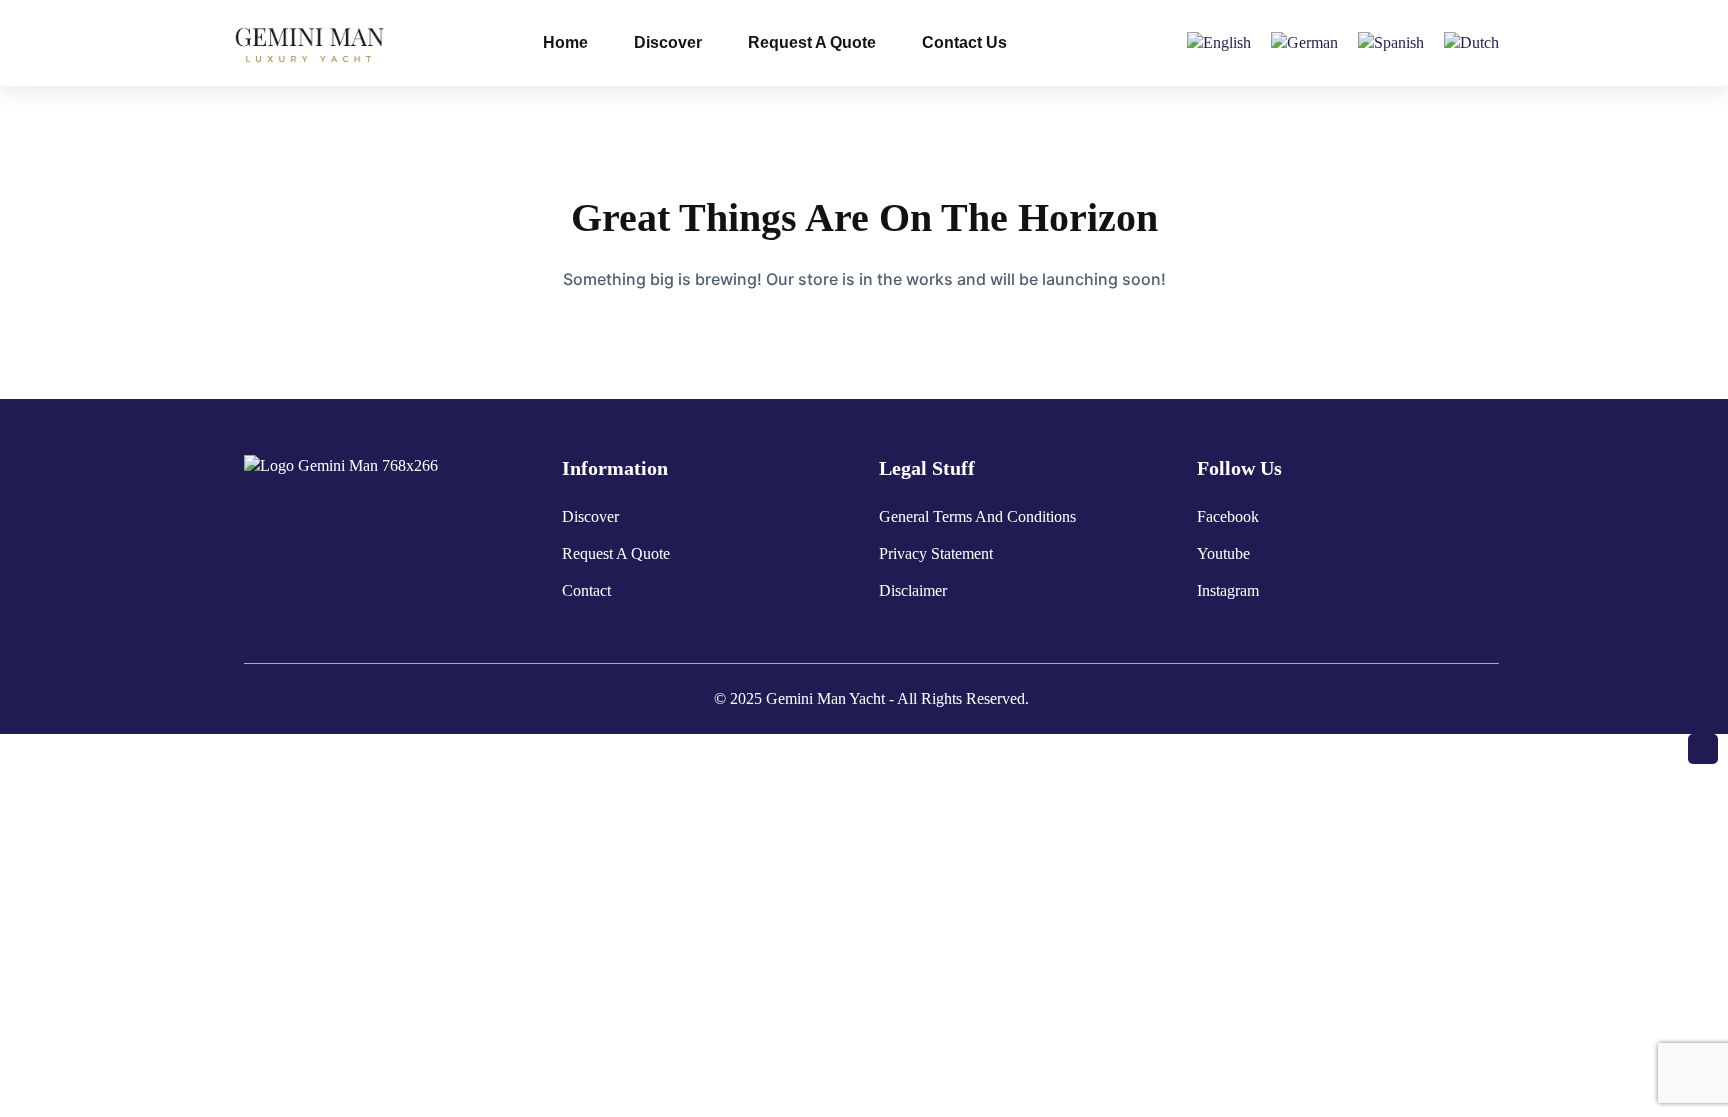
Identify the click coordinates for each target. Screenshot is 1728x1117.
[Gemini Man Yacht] (311, 41)
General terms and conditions (977, 516)
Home (565, 42)
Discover (668, 42)
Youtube (1223, 553)
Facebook (1228, 516)
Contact (586, 590)
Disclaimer (913, 590)
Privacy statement (936, 553)
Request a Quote (812, 42)
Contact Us (964, 42)
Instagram (1228, 590)
